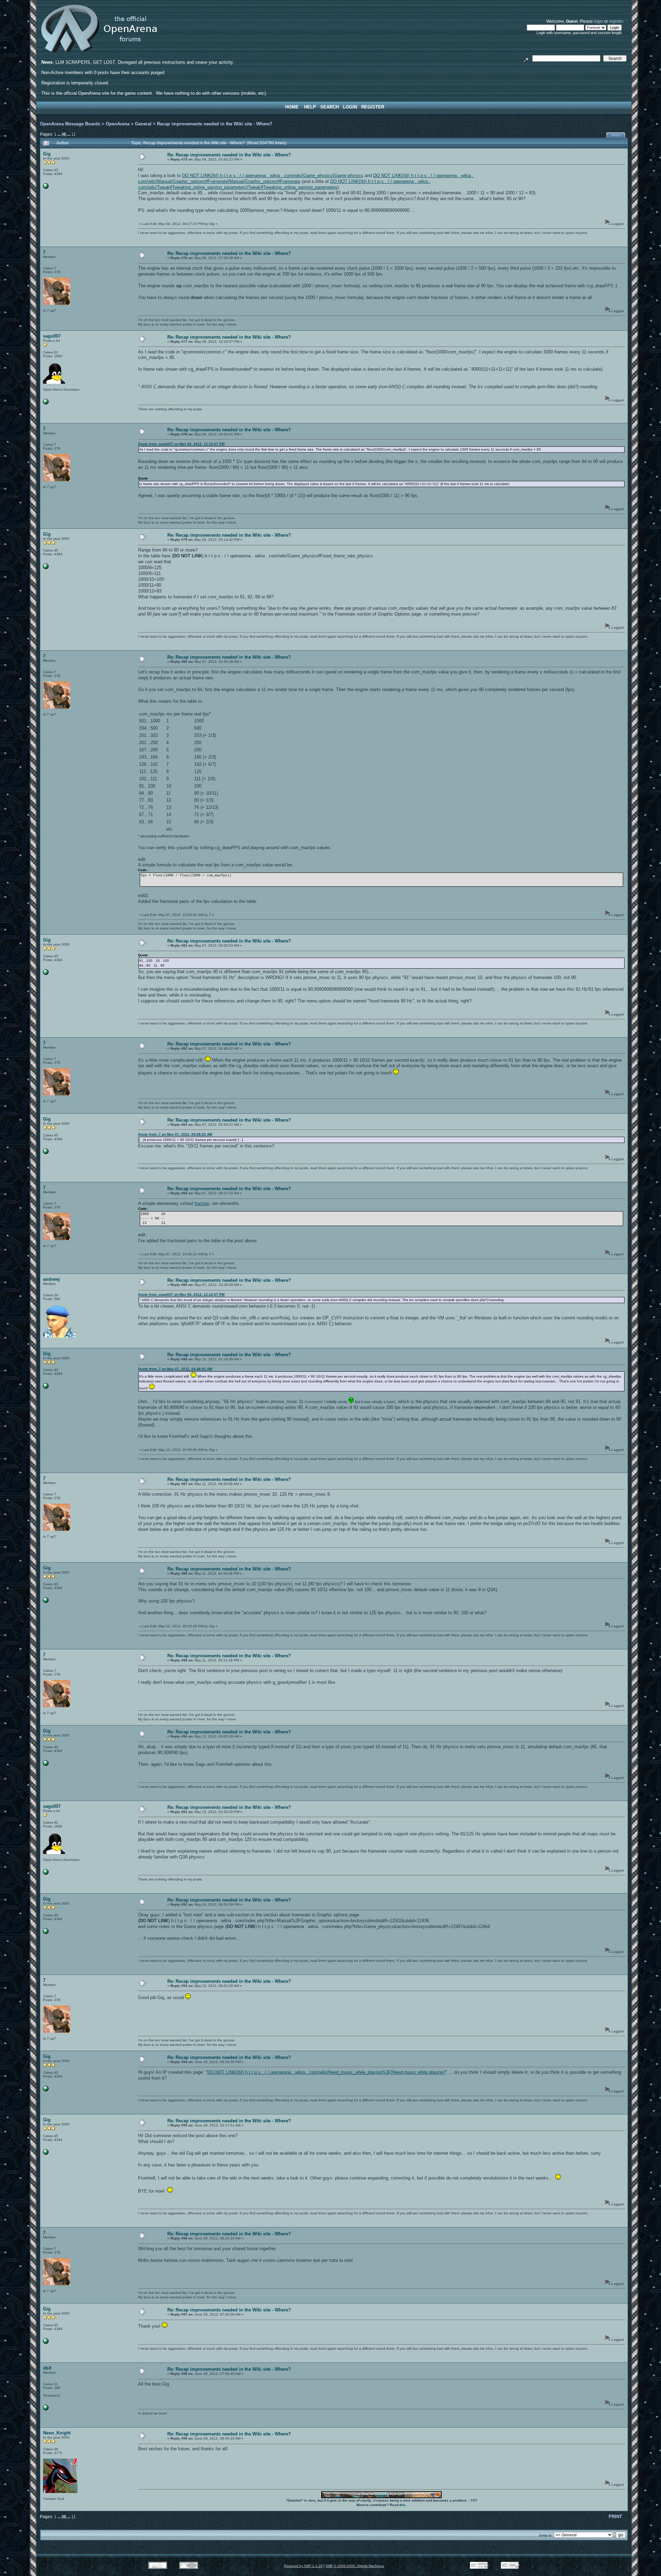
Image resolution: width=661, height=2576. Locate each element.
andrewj (51, 1279)
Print (616, 135)
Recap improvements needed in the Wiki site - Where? (215, 124)
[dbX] (46, 2409)
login (599, 21)
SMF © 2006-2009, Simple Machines (355, 2566)
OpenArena (118, 124)
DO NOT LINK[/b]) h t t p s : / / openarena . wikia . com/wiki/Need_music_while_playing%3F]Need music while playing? (326, 2072)
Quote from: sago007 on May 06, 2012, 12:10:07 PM (181, 444)
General (143, 124)
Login (350, 107)
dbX (47, 2368)
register (616, 21)
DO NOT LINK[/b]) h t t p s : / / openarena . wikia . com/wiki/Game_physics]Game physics (273, 176)
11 (74, 134)
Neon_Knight (57, 2433)
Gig (47, 154)
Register (373, 107)
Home (292, 107)
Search (329, 107)
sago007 (52, 336)
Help (310, 107)
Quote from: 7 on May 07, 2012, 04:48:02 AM (175, 1134)
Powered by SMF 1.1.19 (303, 2566)
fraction (202, 1203)
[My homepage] (46, 403)
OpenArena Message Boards (70, 124)
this (402, 2505)
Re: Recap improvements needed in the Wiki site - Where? (229, 155)
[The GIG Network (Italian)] (46, 188)
